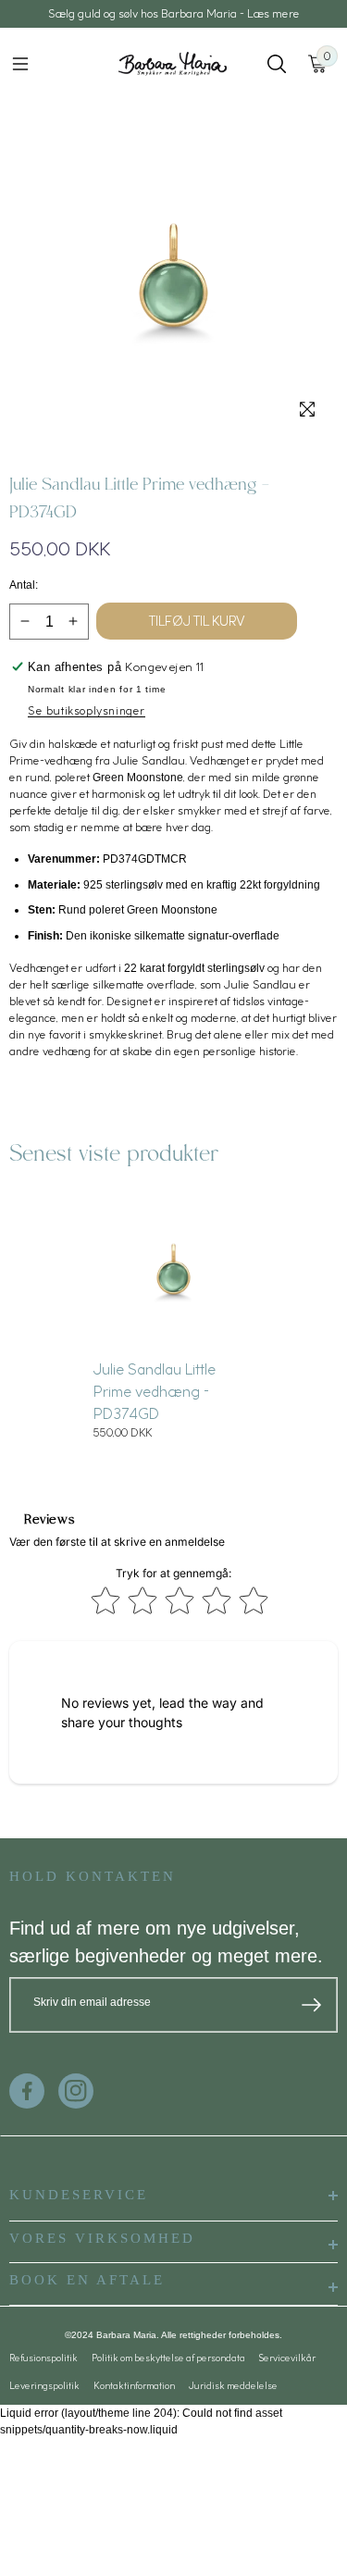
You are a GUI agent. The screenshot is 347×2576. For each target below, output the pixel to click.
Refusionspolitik (43, 2358)
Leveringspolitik (44, 2385)
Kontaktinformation (134, 2385)
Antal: (24, 585)
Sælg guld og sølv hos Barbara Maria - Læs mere (174, 13)
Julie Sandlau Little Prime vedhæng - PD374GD (155, 1391)
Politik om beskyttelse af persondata (168, 2358)
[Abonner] (311, 2005)
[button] (20, 64)
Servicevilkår (287, 2358)
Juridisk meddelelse (233, 2385)
